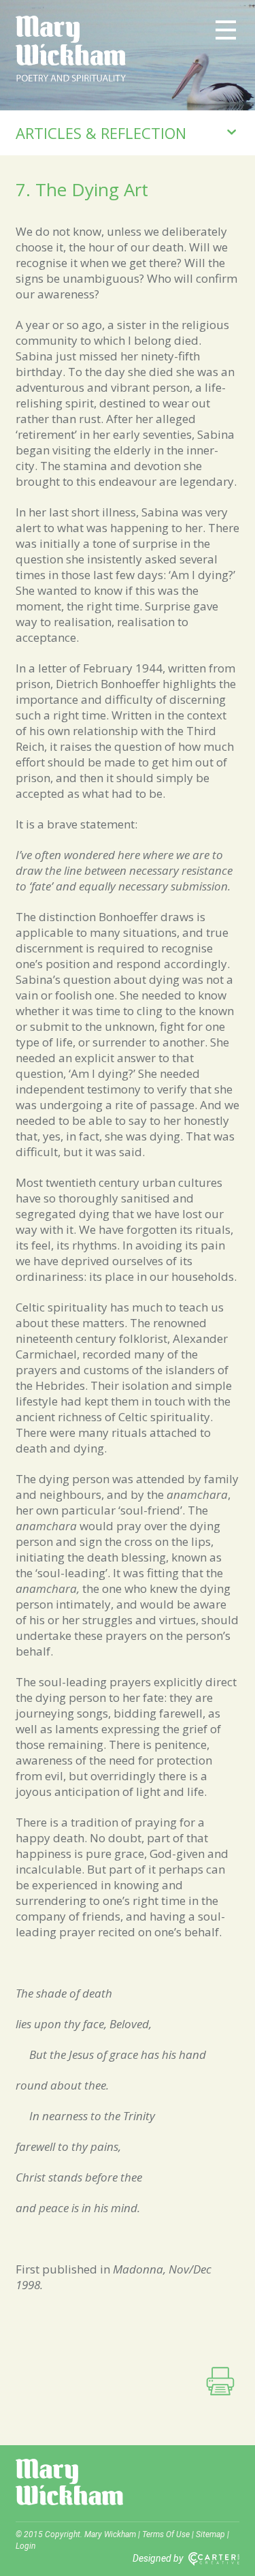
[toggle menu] (226, 29)
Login (26, 2546)
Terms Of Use (166, 2534)
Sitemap (210, 2534)
